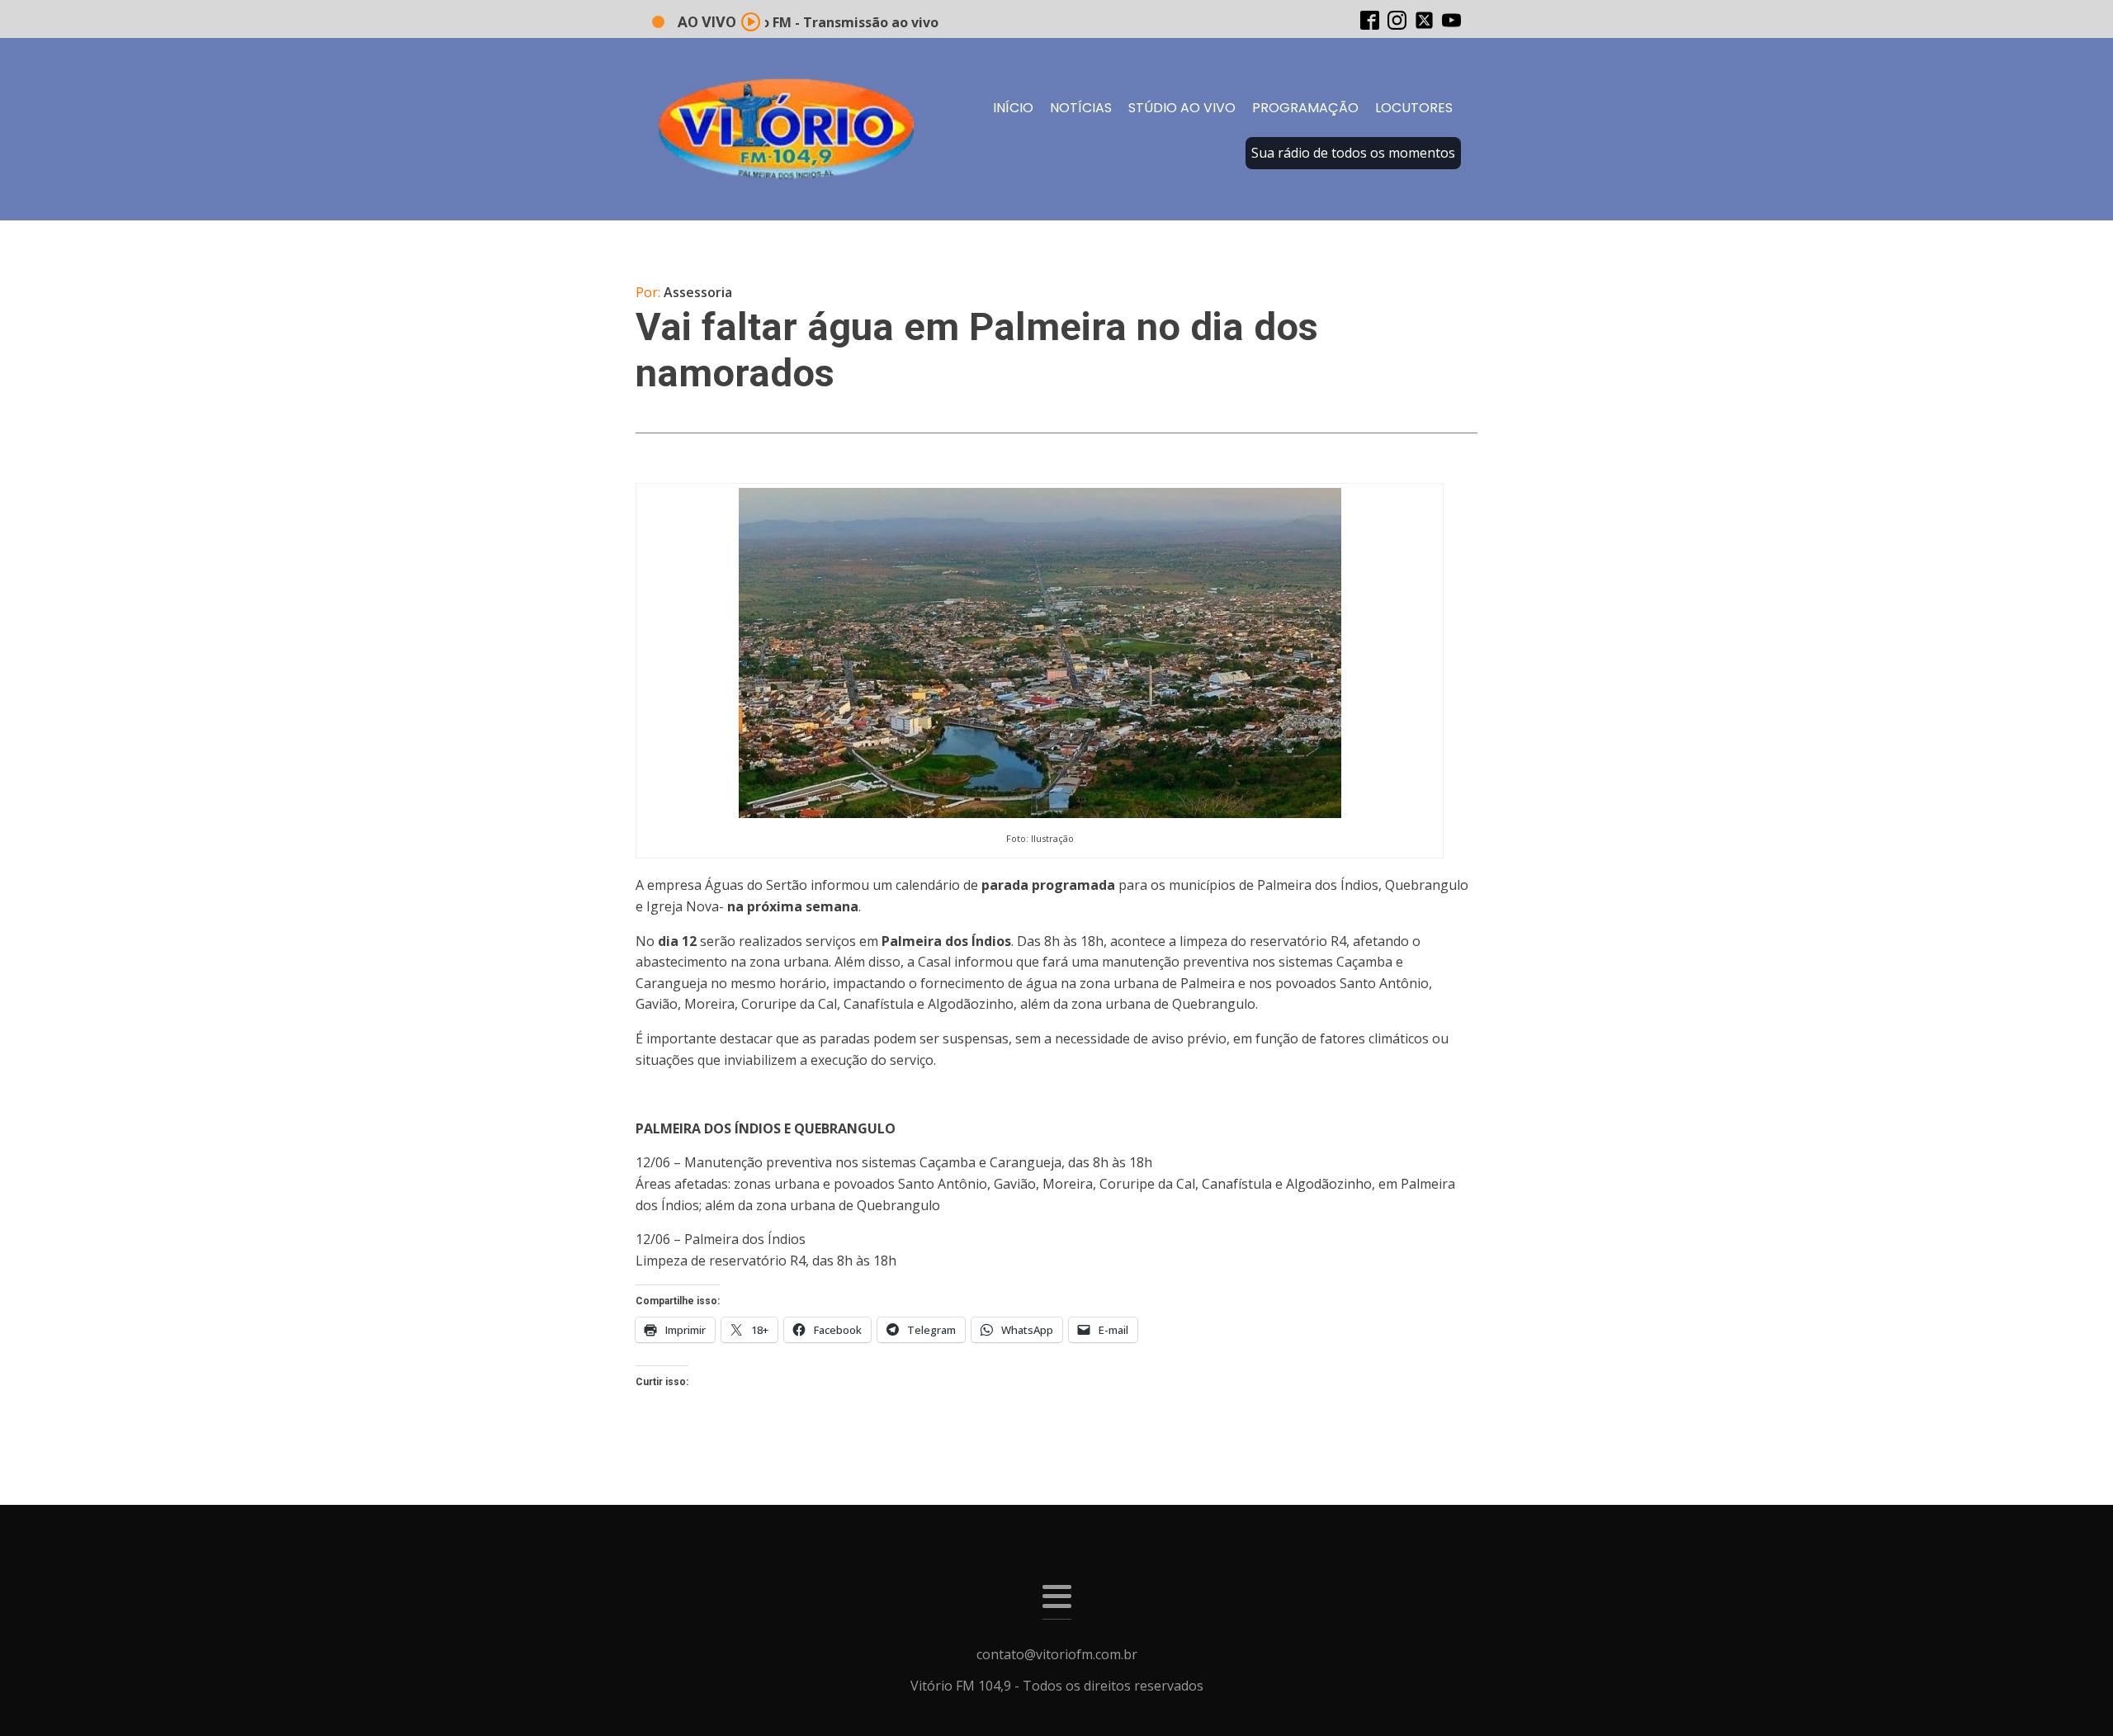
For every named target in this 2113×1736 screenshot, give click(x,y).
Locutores (1414, 108)
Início (1013, 108)
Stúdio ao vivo (1182, 108)
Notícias (1081, 108)
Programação (1305, 108)
